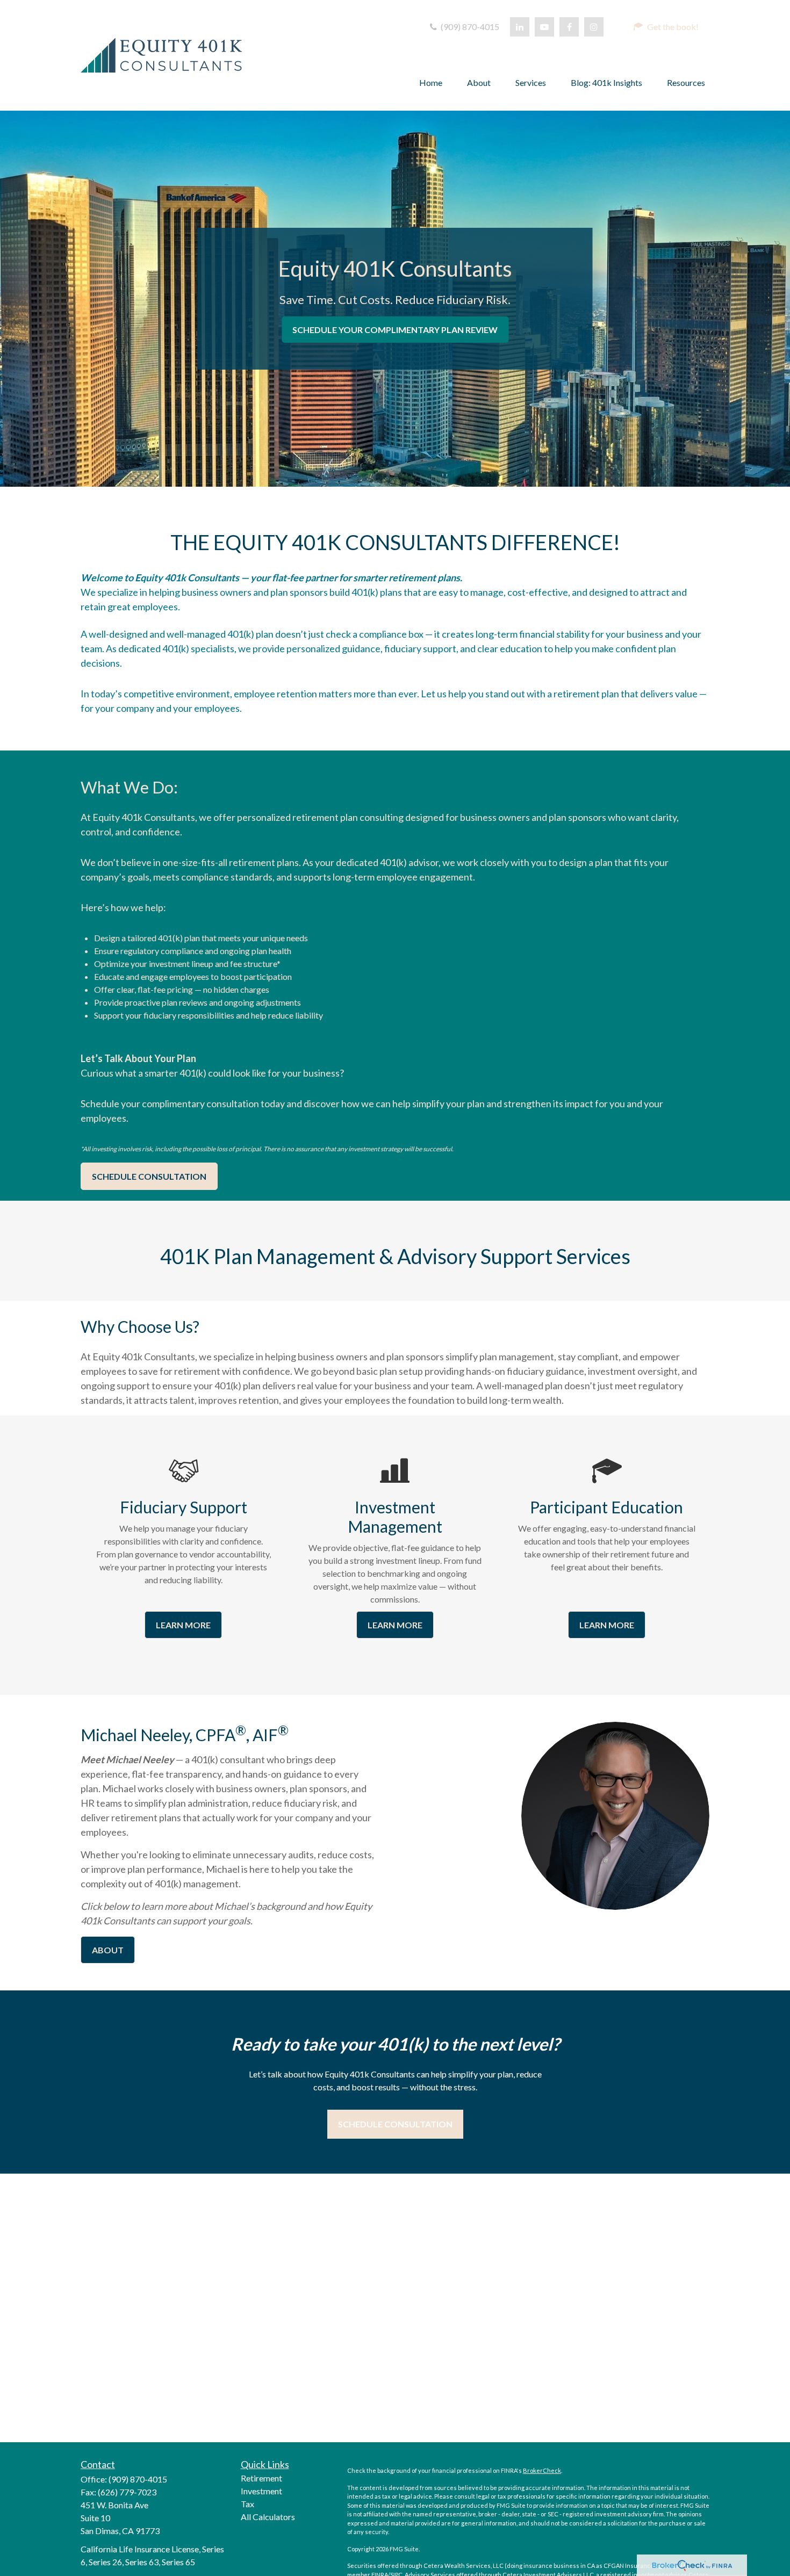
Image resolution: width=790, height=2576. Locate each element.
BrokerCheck (542, 2470)
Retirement (261, 2478)
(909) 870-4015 (469, 27)
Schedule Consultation (395, 2124)
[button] (666, 27)
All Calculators (268, 2517)
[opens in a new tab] (692, 2565)
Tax (247, 2504)
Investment (261, 2491)
